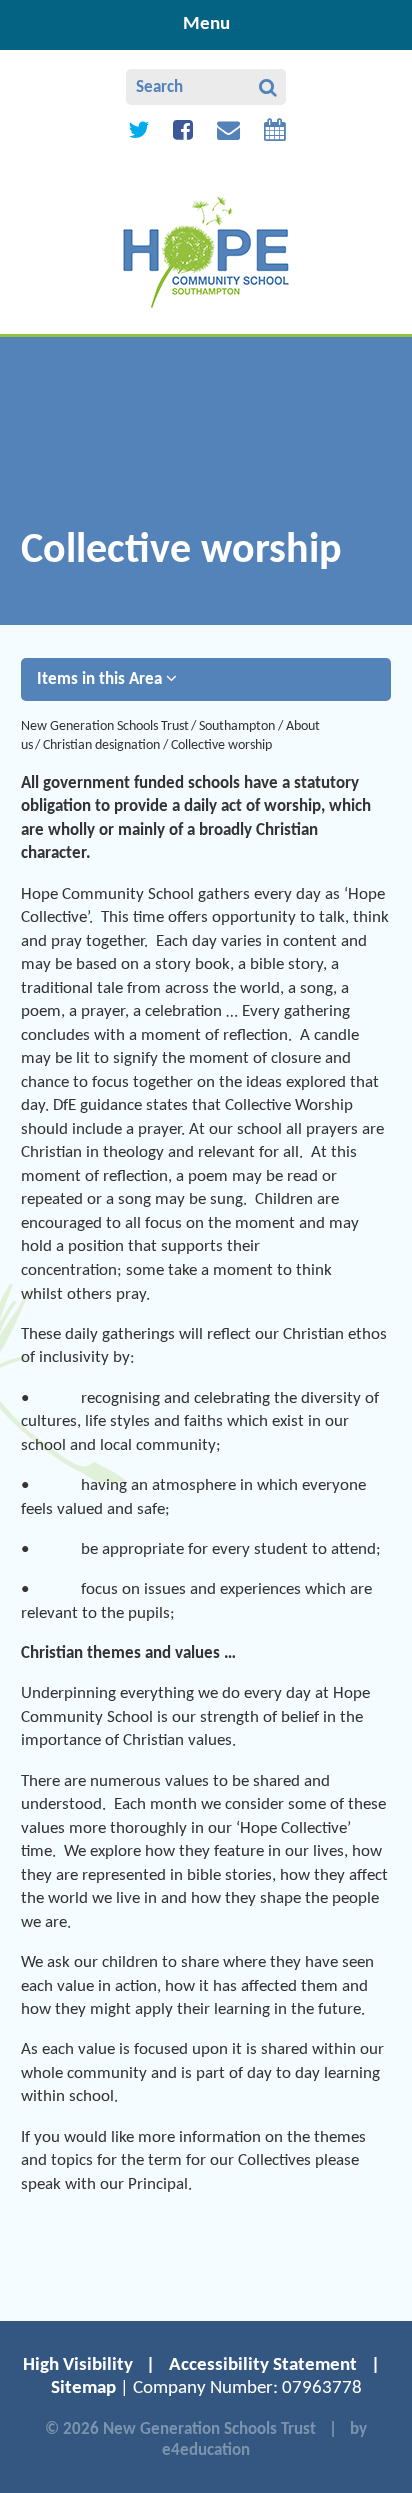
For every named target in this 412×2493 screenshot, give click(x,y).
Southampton (237, 726)
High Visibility (78, 2365)
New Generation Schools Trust (105, 726)
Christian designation (101, 745)
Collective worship (221, 745)
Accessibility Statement (263, 2365)
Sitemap (83, 2388)
